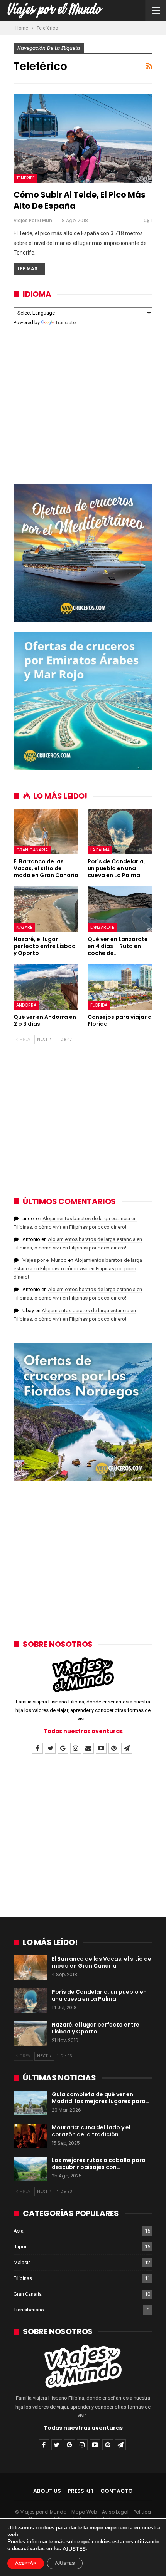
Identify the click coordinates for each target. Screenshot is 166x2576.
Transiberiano (29, 2310)
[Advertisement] (83, 400)
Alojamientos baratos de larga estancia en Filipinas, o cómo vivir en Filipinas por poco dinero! (78, 1269)
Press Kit (81, 2491)
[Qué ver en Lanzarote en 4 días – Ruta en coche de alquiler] (120, 909)
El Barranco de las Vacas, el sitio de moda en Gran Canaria (102, 1962)
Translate (65, 322)
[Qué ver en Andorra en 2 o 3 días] (46, 987)
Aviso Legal (115, 2512)
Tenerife (25, 178)
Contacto (117, 2491)
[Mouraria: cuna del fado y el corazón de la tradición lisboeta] (30, 2136)
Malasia (22, 2262)
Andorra (26, 1005)
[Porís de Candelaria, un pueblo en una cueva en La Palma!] (120, 832)
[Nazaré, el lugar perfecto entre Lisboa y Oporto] (46, 909)
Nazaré (24, 927)
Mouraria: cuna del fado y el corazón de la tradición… (91, 2131)
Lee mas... (29, 269)
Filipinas (23, 2278)
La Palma (100, 850)
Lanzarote (102, 927)
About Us (47, 2491)
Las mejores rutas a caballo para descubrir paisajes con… (99, 2164)
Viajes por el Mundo (45, 1260)
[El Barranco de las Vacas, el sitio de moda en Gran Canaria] (46, 832)
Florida (99, 1005)
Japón (21, 2247)
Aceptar (26, 2563)
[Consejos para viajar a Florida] (120, 987)
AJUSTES (74, 2549)
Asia (19, 2231)
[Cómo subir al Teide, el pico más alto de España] (83, 138)
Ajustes (65, 2563)
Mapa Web (84, 2512)
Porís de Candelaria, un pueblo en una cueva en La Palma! (99, 1995)
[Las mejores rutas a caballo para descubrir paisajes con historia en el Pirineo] (30, 2169)
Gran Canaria (32, 850)
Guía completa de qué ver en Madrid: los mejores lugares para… (101, 2098)
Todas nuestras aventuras (83, 1731)
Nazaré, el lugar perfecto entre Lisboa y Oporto (96, 2028)
